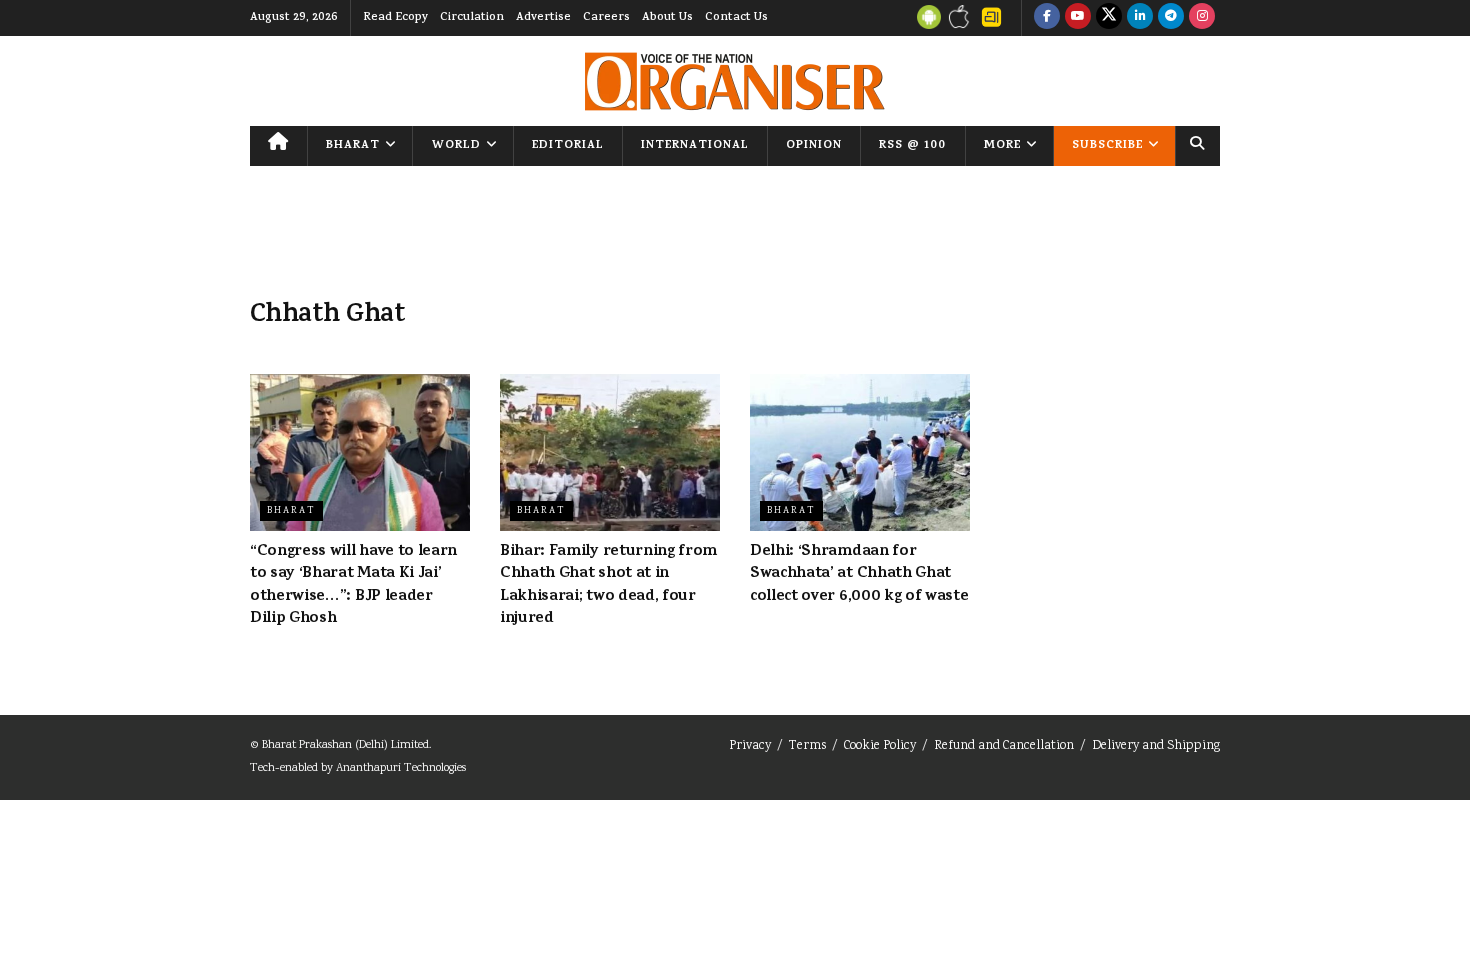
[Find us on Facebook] (1047, 18)
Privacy (750, 746)
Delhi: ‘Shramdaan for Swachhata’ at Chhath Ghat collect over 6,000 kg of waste (859, 574)
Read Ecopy (395, 18)
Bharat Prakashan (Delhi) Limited (345, 745)
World (456, 146)
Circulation (472, 18)
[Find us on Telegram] (1171, 18)
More (1002, 146)
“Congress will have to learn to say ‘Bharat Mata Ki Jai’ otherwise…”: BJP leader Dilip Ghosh (353, 585)
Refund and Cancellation (1004, 746)
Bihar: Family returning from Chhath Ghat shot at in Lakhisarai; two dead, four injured (608, 585)
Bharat (353, 146)
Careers (606, 18)
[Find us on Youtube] (1078, 18)
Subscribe (1107, 146)
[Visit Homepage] (735, 81)
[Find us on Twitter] (1109, 18)
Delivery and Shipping (1156, 746)
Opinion (814, 146)
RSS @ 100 (912, 146)
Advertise (543, 18)
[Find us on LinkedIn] (1140, 18)
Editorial (568, 146)
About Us (667, 18)
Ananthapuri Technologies (401, 768)
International (695, 146)
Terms (807, 746)
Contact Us (736, 18)
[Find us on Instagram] (1202, 18)
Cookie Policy (880, 746)
